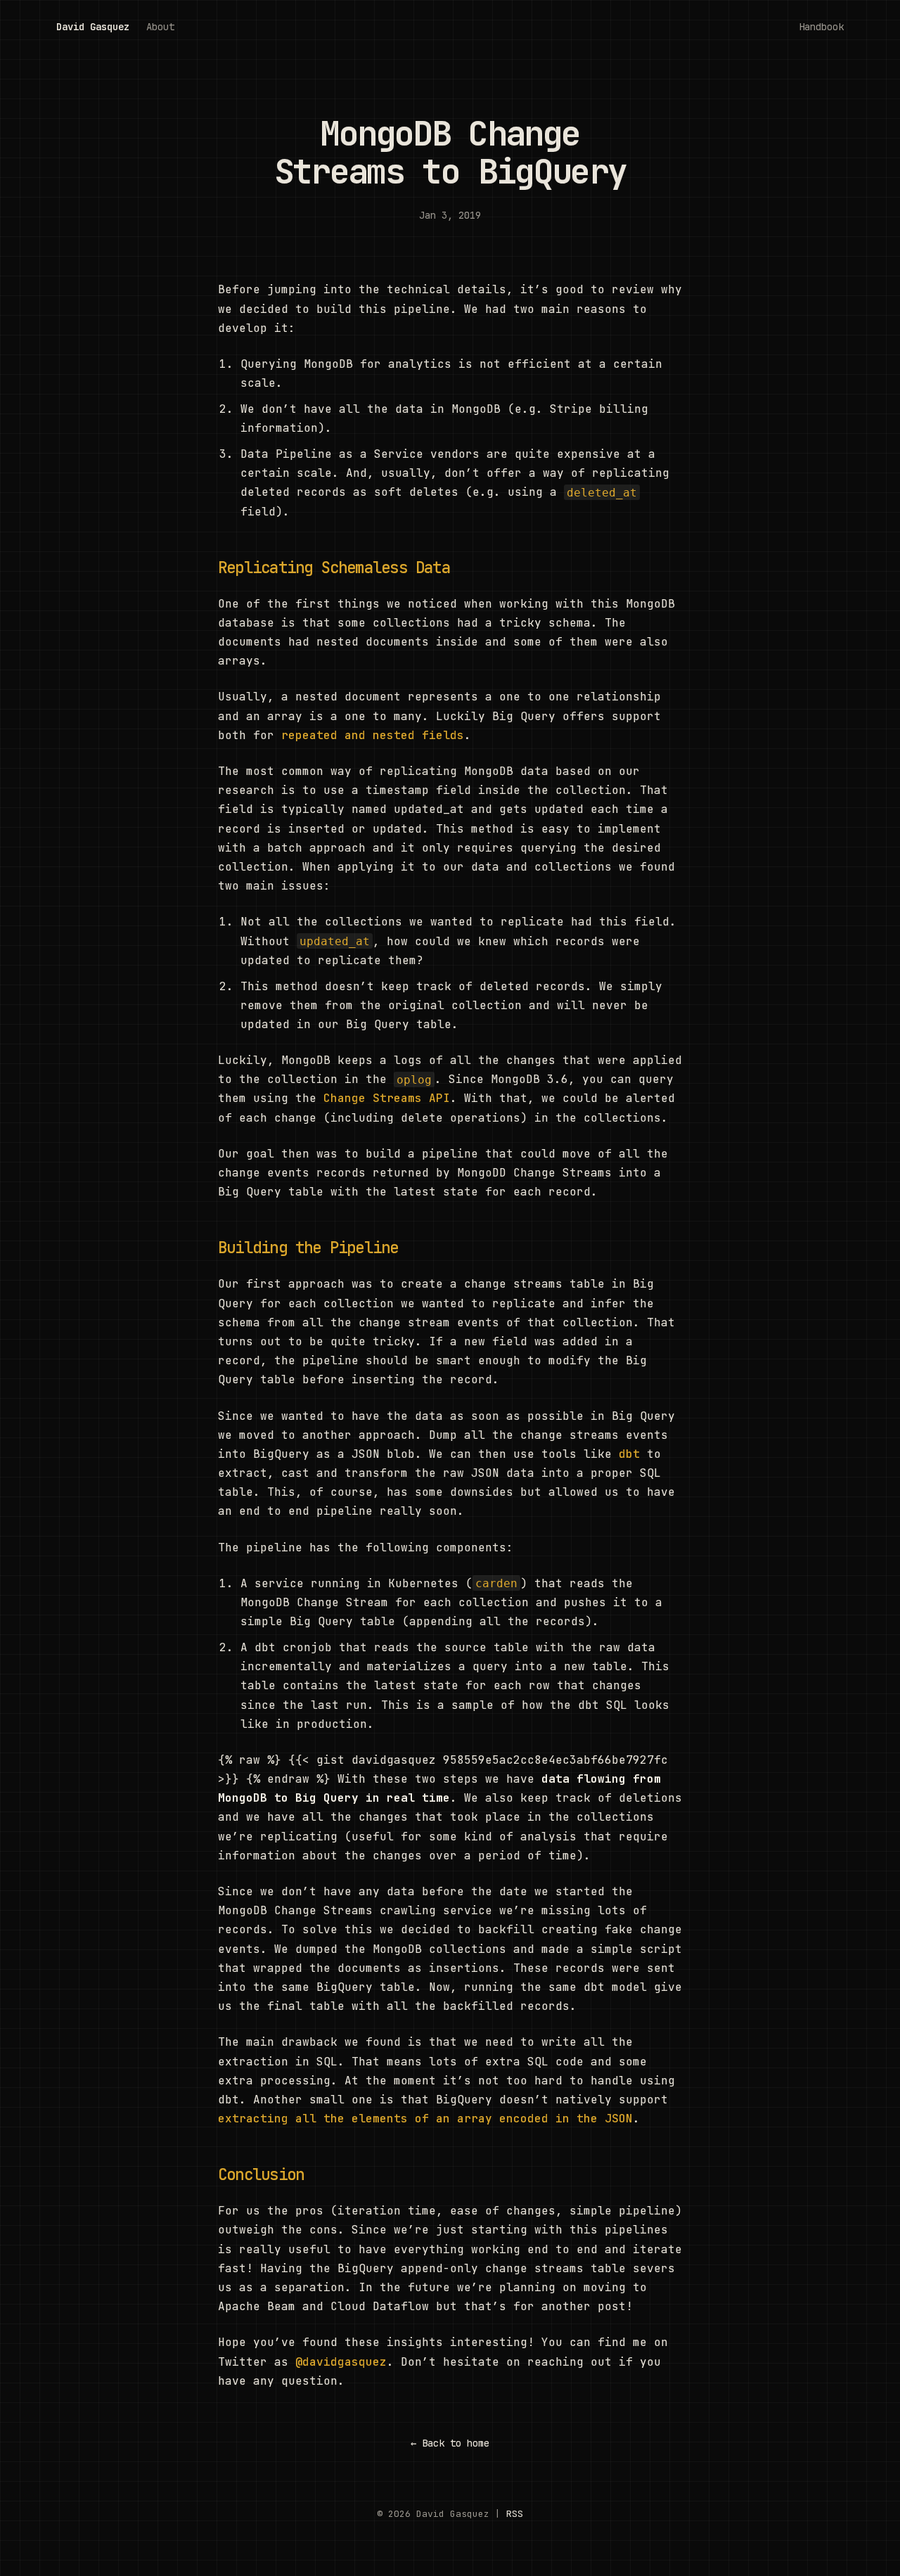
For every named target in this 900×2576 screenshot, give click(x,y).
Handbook (821, 27)
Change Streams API (387, 1098)
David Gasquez (93, 27)
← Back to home (450, 2443)
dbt (629, 1454)
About (160, 27)
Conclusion (261, 2174)
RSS (515, 2514)
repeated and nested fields (373, 735)
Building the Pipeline (308, 1248)
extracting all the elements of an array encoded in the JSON (425, 2119)
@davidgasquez (341, 2362)
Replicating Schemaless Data (334, 568)
